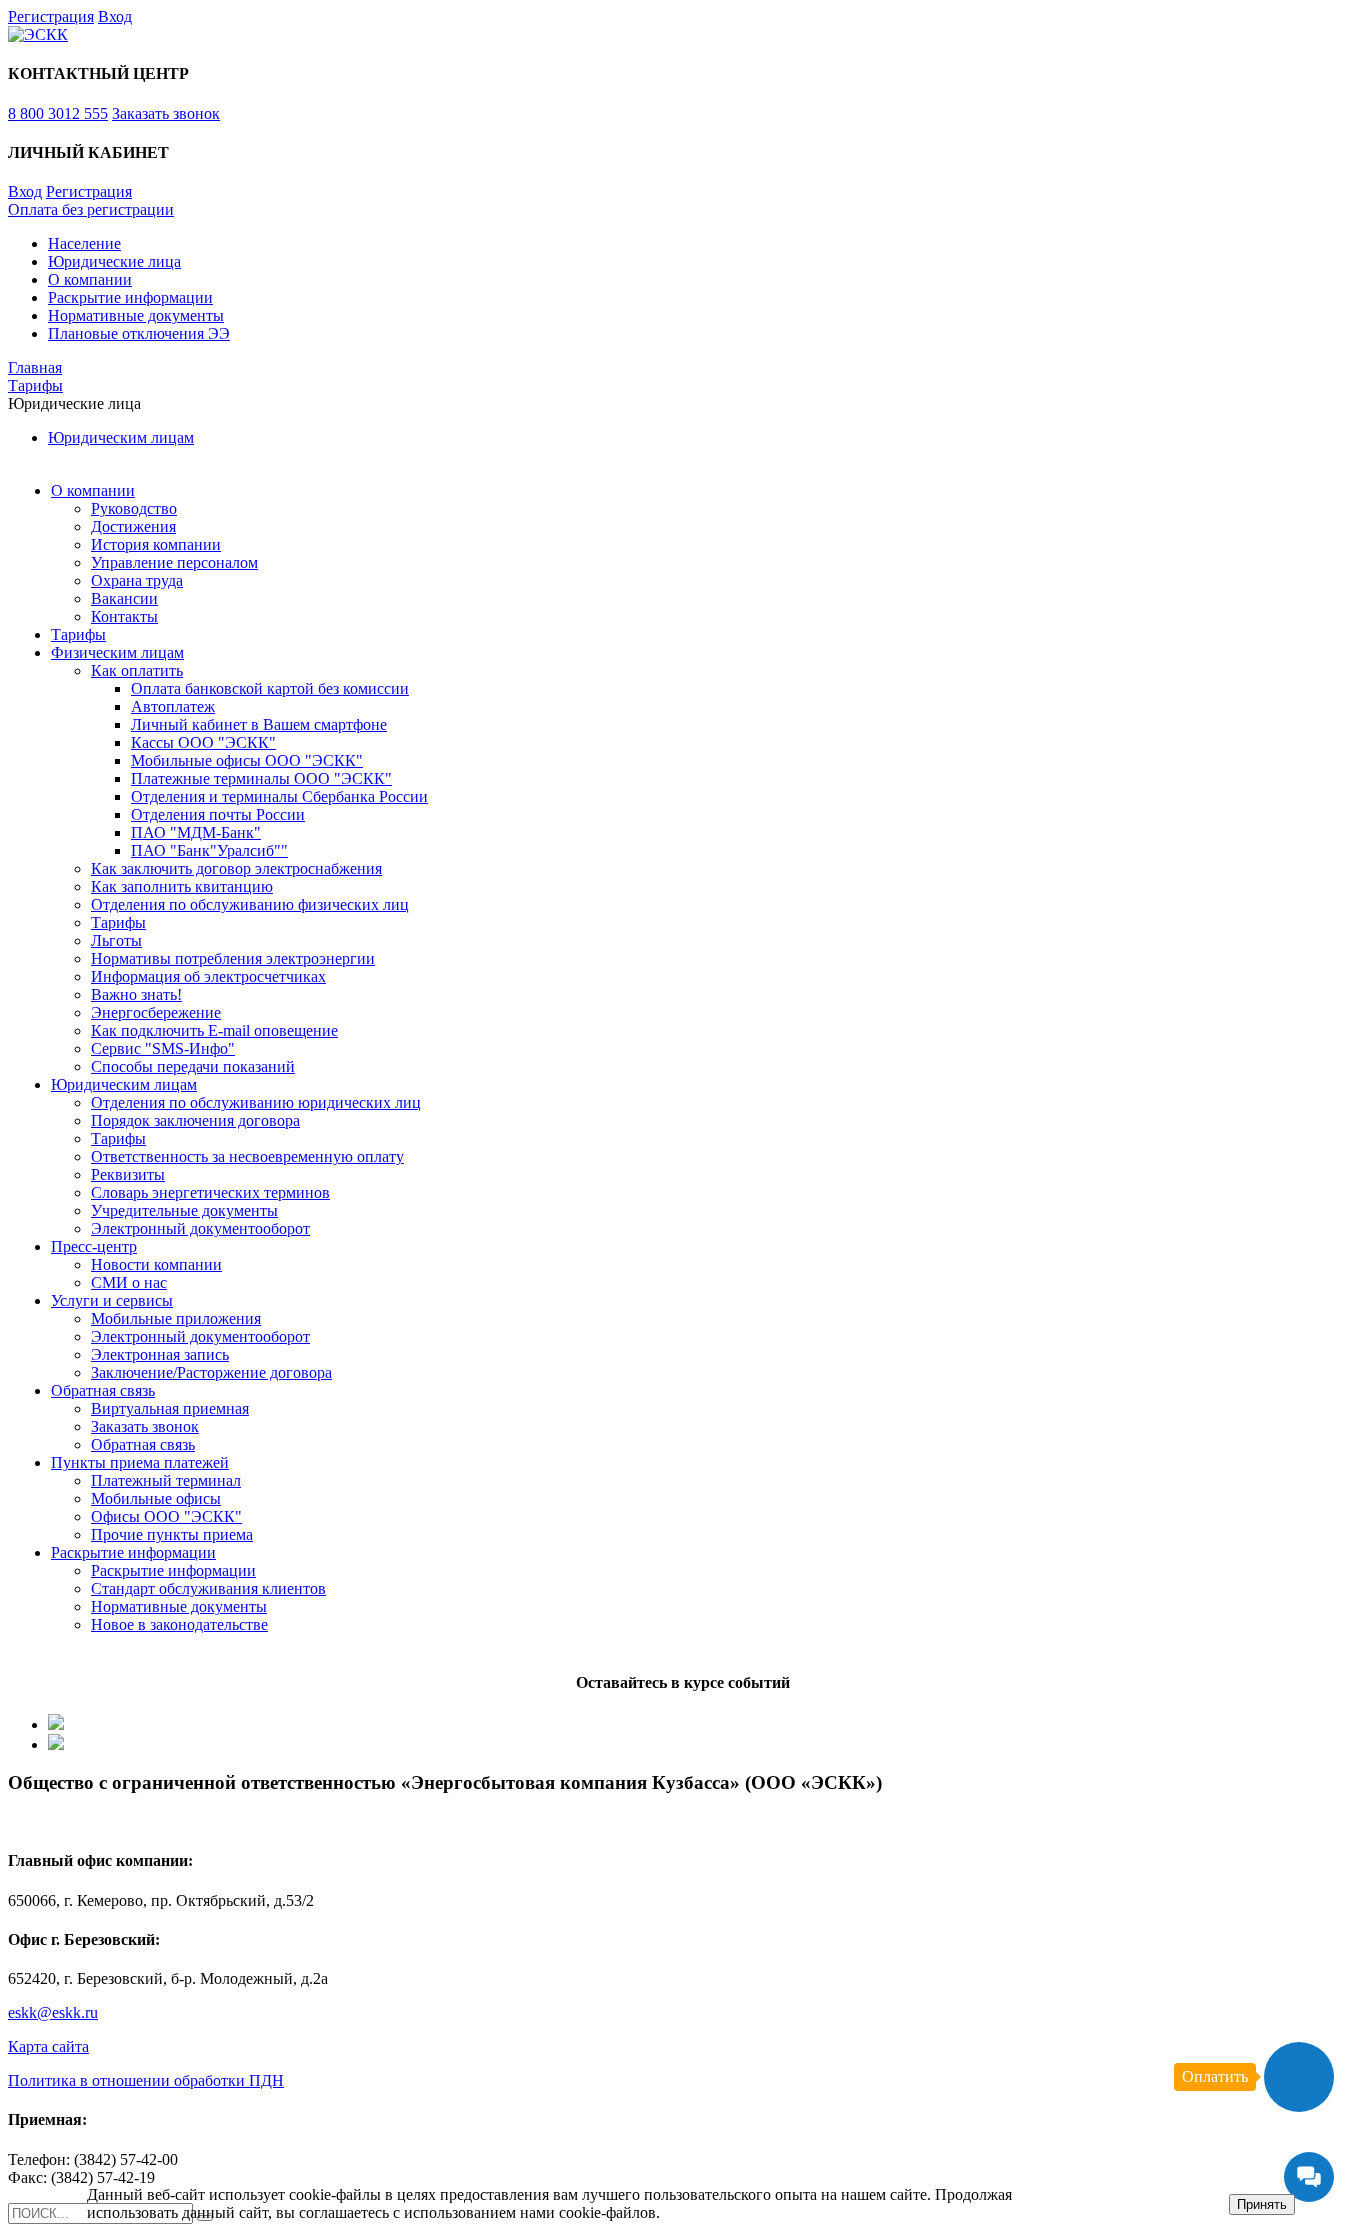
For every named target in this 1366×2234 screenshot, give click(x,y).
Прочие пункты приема (172, 1534)
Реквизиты (128, 1174)
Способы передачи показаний (193, 1066)
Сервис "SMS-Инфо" (163, 1048)
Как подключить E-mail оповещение (214, 1030)
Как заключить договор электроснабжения (236, 868)
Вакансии (124, 598)
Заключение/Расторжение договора (211, 1372)
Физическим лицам (117, 652)
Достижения (133, 526)
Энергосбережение (156, 1012)
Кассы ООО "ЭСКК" (203, 742)
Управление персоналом (174, 562)
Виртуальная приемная (170, 1408)
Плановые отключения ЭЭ (139, 333)
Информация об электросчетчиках (208, 976)
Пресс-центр (94, 1246)
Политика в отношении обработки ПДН (146, 2080)
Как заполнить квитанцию (182, 886)
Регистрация (51, 16)
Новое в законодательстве (179, 1624)
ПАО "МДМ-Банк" (196, 832)
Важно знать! (136, 994)
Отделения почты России (218, 814)
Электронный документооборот (200, 1228)
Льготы (116, 940)
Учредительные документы (184, 1210)
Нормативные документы (136, 315)
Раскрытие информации (130, 297)
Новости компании (156, 1264)
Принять (1262, 2204)
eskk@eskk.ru (53, 2012)
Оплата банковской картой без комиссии (270, 688)
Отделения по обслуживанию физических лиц (250, 904)
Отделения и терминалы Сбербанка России (279, 796)
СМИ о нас (129, 1282)
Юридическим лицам (121, 437)
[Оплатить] (1299, 2077)
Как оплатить (137, 670)
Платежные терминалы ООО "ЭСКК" (261, 778)
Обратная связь (103, 1390)
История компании (156, 544)
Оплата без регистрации (91, 209)
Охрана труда (137, 580)
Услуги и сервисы (112, 1300)
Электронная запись (160, 1354)
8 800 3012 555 (58, 113)
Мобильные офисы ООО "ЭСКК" (247, 760)
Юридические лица (114, 261)
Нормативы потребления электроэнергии (233, 958)
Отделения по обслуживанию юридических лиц (256, 1102)
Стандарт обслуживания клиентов (208, 1588)
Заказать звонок (166, 113)
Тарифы (78, 634)
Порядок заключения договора (195, 1120)
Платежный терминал (166, 1480)
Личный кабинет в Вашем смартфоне (259, 724)
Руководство (134, 508)
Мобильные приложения (176, 1318)
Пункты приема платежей (140, 1462)
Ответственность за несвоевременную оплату (247, 1156)
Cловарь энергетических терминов (210, 1192)
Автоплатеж (173, 706)
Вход (115, 16)
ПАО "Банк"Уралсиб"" (209, 850)
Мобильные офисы (156, 1498)
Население (84, 243)
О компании (90, 279)
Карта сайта (48, 2046)
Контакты (124, 616)
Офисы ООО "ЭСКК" (166, 1516)
